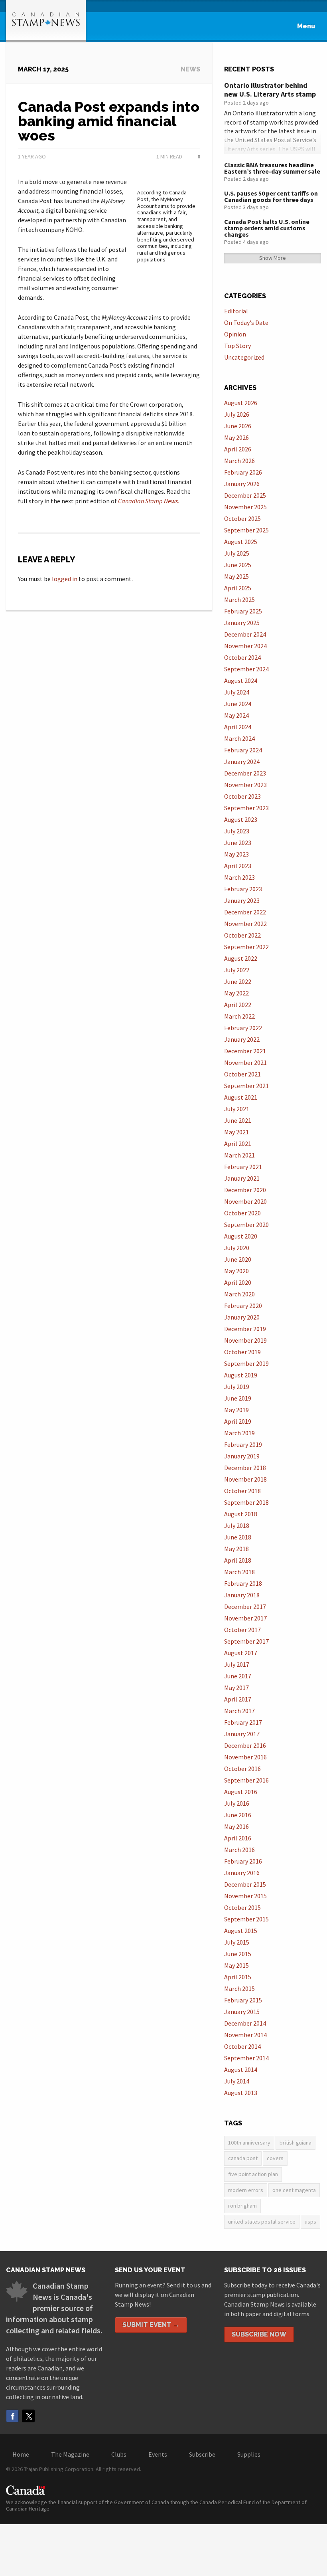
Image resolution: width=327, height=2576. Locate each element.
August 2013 (241, 2093)
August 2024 (241, 681)
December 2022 (245, 912)
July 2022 (237, 970)
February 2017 (243, 1722)
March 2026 (239, 461)
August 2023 (241, 819)
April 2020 (238, 1282)
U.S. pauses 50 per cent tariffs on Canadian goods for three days (271, 196)
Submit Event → (151, 2325)
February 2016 (243, 1861)
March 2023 (239, 877)
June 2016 (238, 1815)
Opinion (235, 334)
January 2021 (242, 1178)
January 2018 (242, 1595)
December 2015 (245, 1884)
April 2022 (238, 1005)
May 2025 (236, 576)
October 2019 (242, 1352)
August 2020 (241, 1236)
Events (158, 2454)
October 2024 (242, 657)
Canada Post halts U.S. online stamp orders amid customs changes (267, 228)
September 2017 (246, 1641)
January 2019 (242, 1456)
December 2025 (245, 495)
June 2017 (238, 1676)
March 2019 (239, 1433)
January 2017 (242, 1734)
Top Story (237, 346)
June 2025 (238, 565)
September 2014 (246, 2058)
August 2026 (241, 403)
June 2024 (238, 704)
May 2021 (236, 1132)
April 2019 (238, 1421)
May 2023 (236, 854)
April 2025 (238, 588)
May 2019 (236, 1410)
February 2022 (243, 1028)
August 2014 (241, 2070)
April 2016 (238, 1838)
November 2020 (245, 1201)
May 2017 (236, 1688)
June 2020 (238, 1259)
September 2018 (246, 1502)
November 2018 (245, 1479)
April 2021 (238, 1144)
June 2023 (238, 843)
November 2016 (245, 1757)
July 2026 (237, 414)
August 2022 (241, 958)
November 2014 (245, 2035)
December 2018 (245, 1468)
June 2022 (238, 981)
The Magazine (70, 2454)
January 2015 (242, 2012)
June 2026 (238, 426)
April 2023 (238, 866)
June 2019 (238, 1398)
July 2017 (237, 1664)
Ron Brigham (242, 2206)
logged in (65, 579)
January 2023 (242, 900)
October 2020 (242, 1213)
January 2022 (242, 1039)
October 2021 (242, 1074)
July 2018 (237, 1525)
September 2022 (246, 947)
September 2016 (246, 1780)
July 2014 (237, 2081)
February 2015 (243, 2000)
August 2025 (241, 542)
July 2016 (237, 1803)
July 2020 (237, 1248)
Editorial (236, 311)
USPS (310, 2222)
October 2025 (242, 518)
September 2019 (246, 1363)
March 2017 (239, 1711)
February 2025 (243, 611)
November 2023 (245, 785)
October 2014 (242, 2046)
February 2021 (243, 1167)
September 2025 (246, 530)
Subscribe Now (259, 2334)
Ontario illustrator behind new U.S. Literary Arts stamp (270, 90)
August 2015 (241, 1931)
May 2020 (236, 1271)
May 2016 (236, 1826)
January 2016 (242, 1873)
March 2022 (239, 1016)
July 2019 (237, 1387)
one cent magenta (294, 2190)
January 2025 (242, 623)
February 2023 (243, 889)
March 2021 (239, 1155)
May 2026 (236, 437)
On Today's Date (246, 322)
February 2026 (243, 472)
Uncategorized (244, 357)
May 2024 (236, 715)
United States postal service (262, 2222)
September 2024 (246, 669)
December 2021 (245, 1051)
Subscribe (202, 2454)
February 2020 (243, 1306)
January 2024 (242, 762)
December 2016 (245, 1745)
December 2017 (245, 1607)
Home (21, 2454)
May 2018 (236, 1549)
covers (275, 2158)
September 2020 (246, 1225)
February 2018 (243, 1583)
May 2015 (236, 1965)
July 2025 (237, 553)
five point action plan (253, 2174)
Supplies (249, 2454)
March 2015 (239, 1988)
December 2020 (245, 1190)
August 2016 (241, 1792)
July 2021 (237, 1109)
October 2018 (242, 1491)
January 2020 (242, 1317)
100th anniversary (249, 2143)
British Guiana (295, 2143)
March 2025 (239, 599)
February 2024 (243, 750)
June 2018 (238, 1537)
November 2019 (245, 1340)
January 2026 (242, 484)
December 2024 (245, 634)
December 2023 (245, 773)
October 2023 (242, 796)
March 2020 (239, 1294)
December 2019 (245, 1329)
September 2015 (246, 1919)
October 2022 (242, 935)
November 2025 (245, 507)
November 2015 (245, 1896)
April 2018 (238, 1560)
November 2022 (245, 924)
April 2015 (238, 1977)
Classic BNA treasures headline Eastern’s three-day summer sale (272, 168)
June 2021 (238, 1120)
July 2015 (237, 1942)
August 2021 (241, 1097)
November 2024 (245, 646)
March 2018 (239, 1572)
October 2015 (242, 1907)
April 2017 (238, 1699)
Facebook (12, 2416)
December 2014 (245, 2023)
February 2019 (243, 1444)
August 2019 (241, 1375)
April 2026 (238, 449)
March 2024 (239, 738)
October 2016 (242, 1769)
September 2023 (246, 808)
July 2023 (237, 831)
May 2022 (236, 993)
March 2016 (239, 1850)
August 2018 (241, 1514)
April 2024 (238, 727)
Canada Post (243, 2158)
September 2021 (246, 1086)
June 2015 (238, 1954)
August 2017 (241, 1653)
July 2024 (237, 692)
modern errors (246, 2190)
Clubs (119, 2454)
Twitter (28, 2416)
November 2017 (245, 1618)
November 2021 (245, 1062)
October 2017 (242, 1630)
